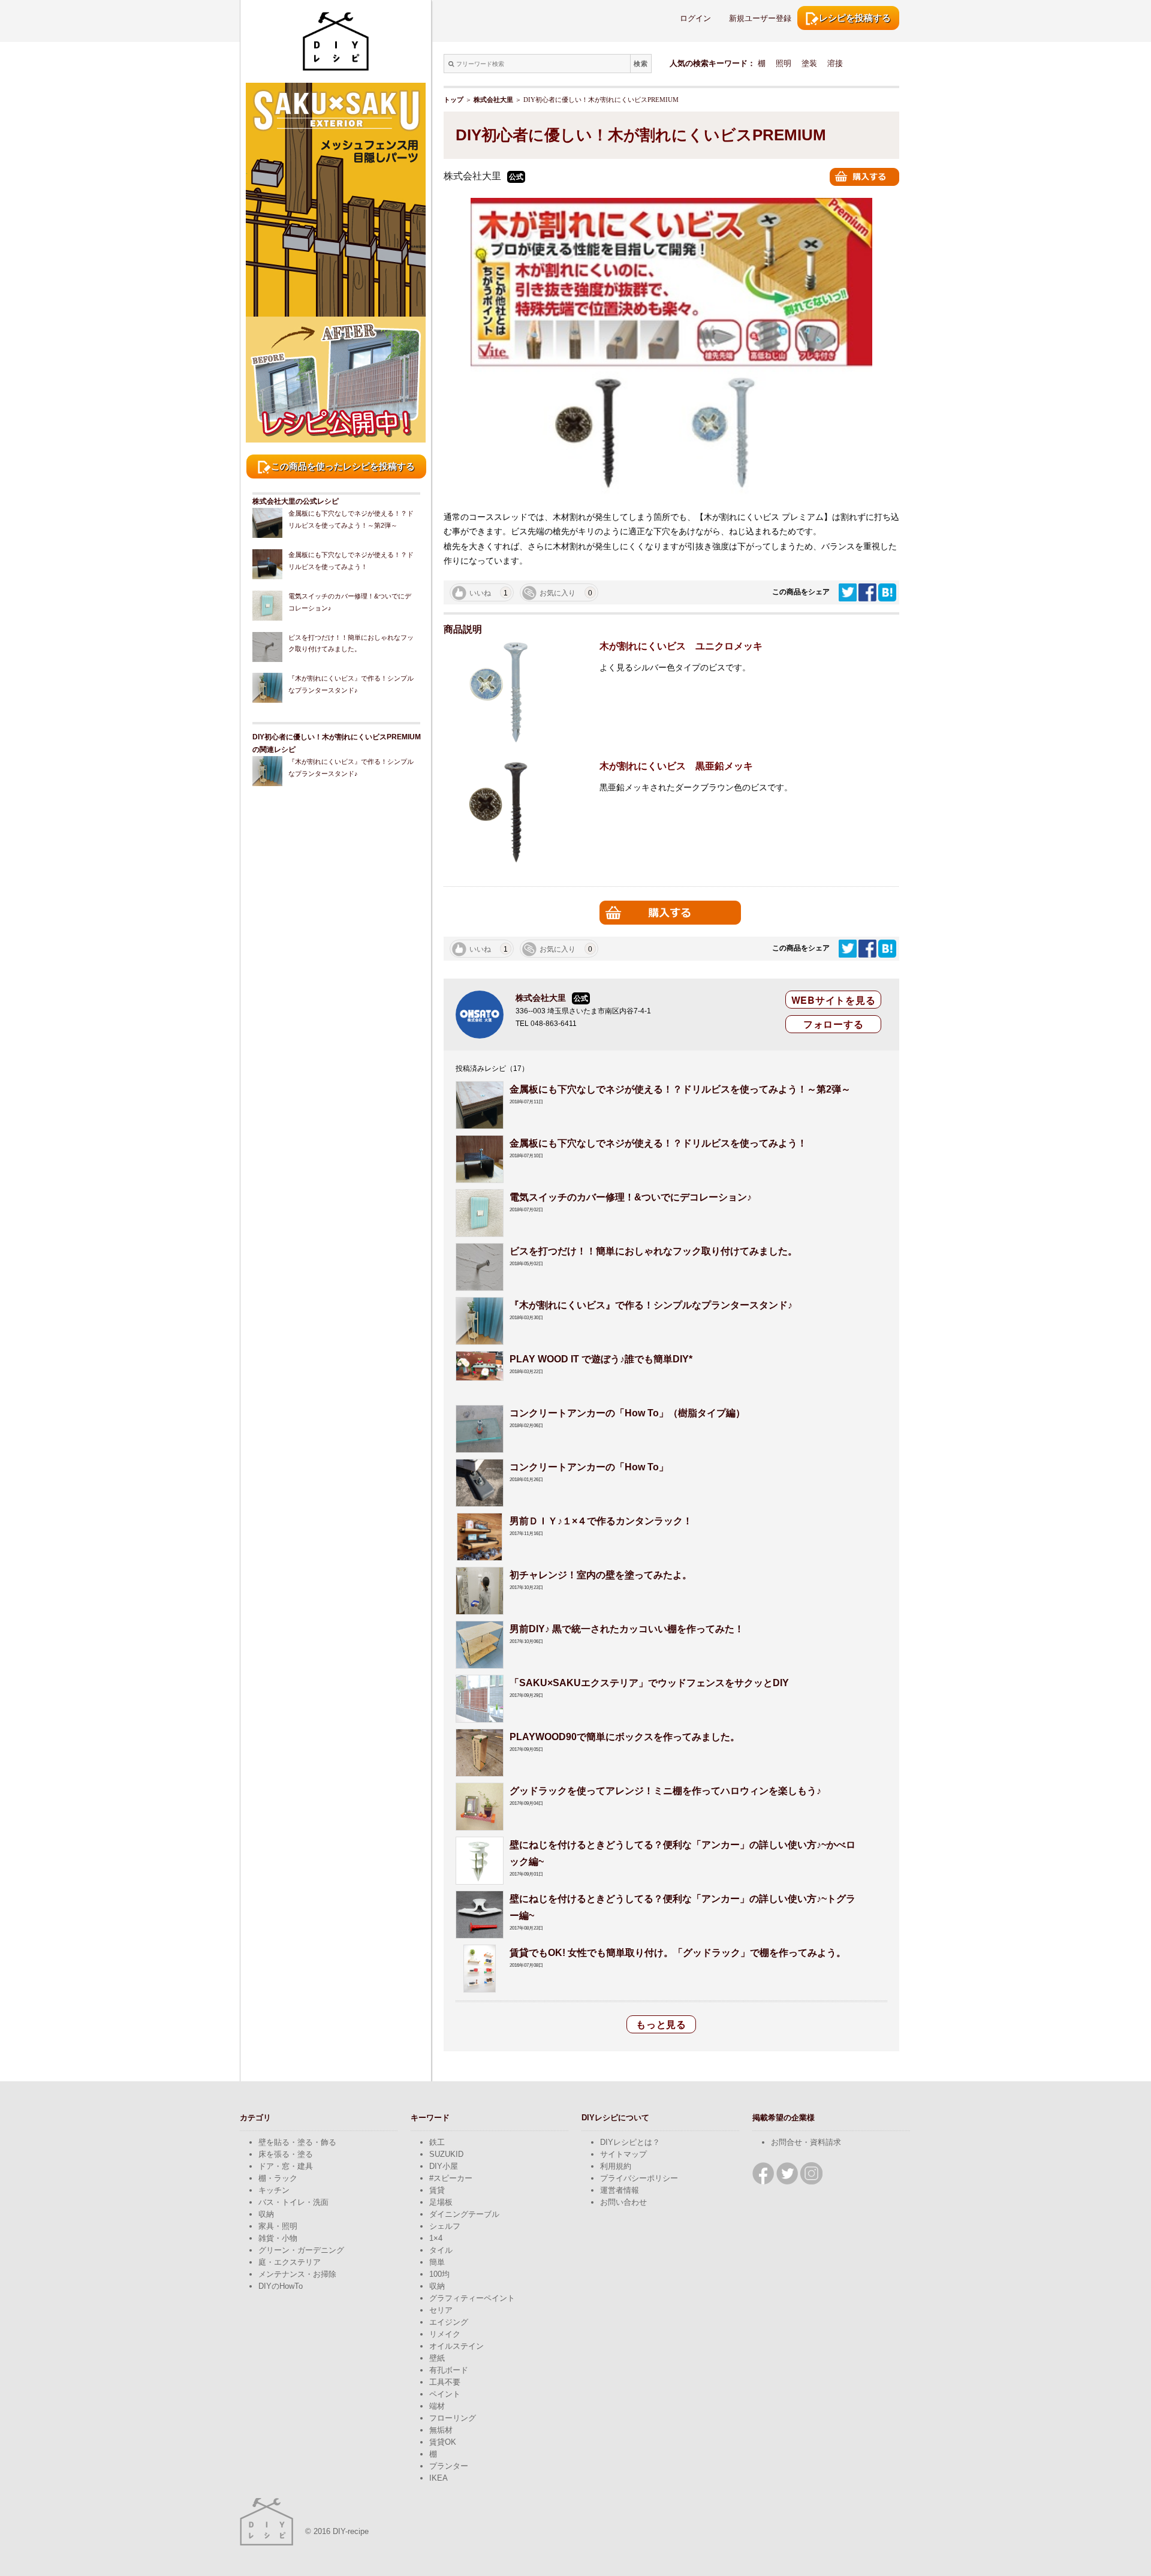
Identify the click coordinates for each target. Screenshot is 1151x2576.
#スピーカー (451, 2178)
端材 (437, 2406)
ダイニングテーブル (464, 2214)
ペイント (445, 2394)
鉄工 (437, 2142)
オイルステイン (457, 2346)
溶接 (835, 63)
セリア (441, 2310)
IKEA (439, 2478)
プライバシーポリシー (639, 2178)
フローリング (453, 2418)
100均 (439, 2274)
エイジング (449, 2322)
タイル (441, 2250)
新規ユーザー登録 (760, 18)
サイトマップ (623, 2154)
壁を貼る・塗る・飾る (297, 2142)
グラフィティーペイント (472, 2298)
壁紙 (437, 2358)
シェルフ (445, 2226)
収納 (266, 2214)
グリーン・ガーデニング (301, 2250)
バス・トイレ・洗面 (293, 2202)
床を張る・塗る (286, 2154)
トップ (454, 100)
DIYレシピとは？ (630, 2142)
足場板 (441, 2202)
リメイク (445, 2334)
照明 (784, 63)
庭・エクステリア (290, 2262)
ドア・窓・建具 (286, 2166)
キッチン (274, 2190)
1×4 (436, 2238)
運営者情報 (620, 2190)
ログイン (695, 18)
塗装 (809, 63)
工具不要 (445, 2382)
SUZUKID (446, 2154)
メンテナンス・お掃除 (297, 2274)
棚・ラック (278, 2178)
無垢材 (441, 2430)
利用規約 (616, 2166)
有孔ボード (449, 2370)
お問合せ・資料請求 (806, 2142)
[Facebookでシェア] (868, 592)
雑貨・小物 (278, 2238)
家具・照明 (278, 2226)
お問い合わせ (623, 2202)
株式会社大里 (493, 100)
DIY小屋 (444, 2166)
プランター (449, 2466)
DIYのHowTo (281, 2286)
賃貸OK (443, 2442)
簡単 (437, 2262)
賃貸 (437, 2190)
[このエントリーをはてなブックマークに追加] (887, 592)
